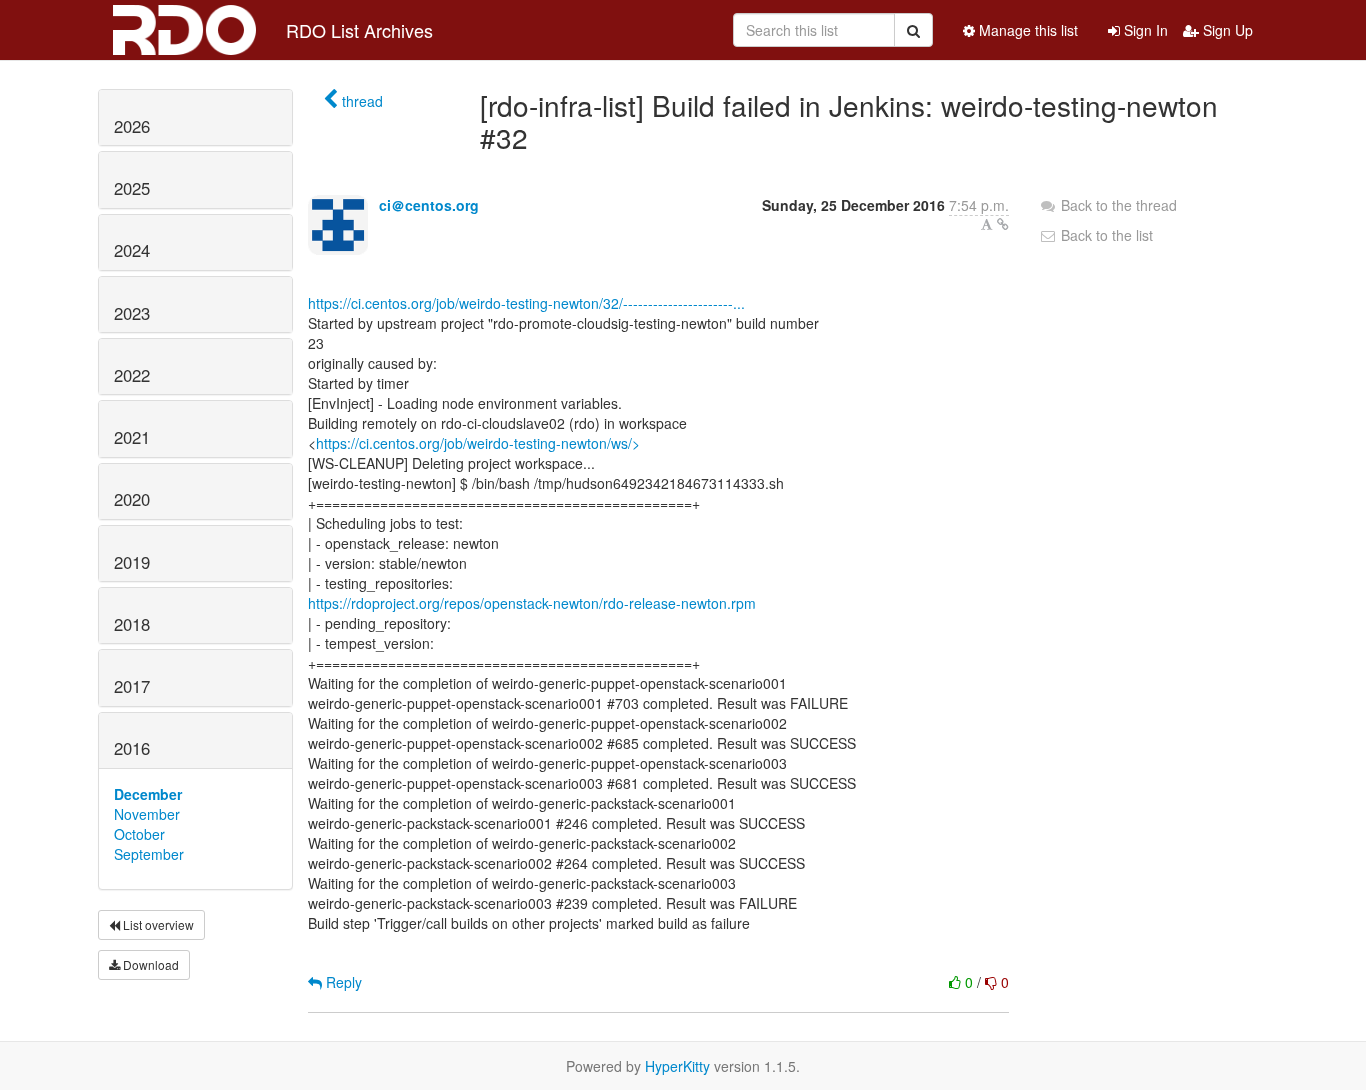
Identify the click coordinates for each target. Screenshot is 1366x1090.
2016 (132, 748)
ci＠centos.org (429, 205)
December (148, 794)
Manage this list (1026, 30)
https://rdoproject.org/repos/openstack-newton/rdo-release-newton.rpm (532, 603)
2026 (132, 126)
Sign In (1144, 30)
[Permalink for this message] (1003, 224)
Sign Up (1226, 30)
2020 (132, 499)
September (149, 854)
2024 (132, 250)
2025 (132, 188)
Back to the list (1105, 235)
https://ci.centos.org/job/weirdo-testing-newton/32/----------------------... (526, 303)
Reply (342, 982)
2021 (132, 437)
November (147, 814)
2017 (132, 686)
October (139, 834)
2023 (132, 313)
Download (149, 964)
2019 (132, 562)
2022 (132, 375)
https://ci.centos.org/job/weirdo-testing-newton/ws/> (478, 443)
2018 (132, 624)
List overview (157, 924)
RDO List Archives (359, 30)
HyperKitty (677, 1066)
